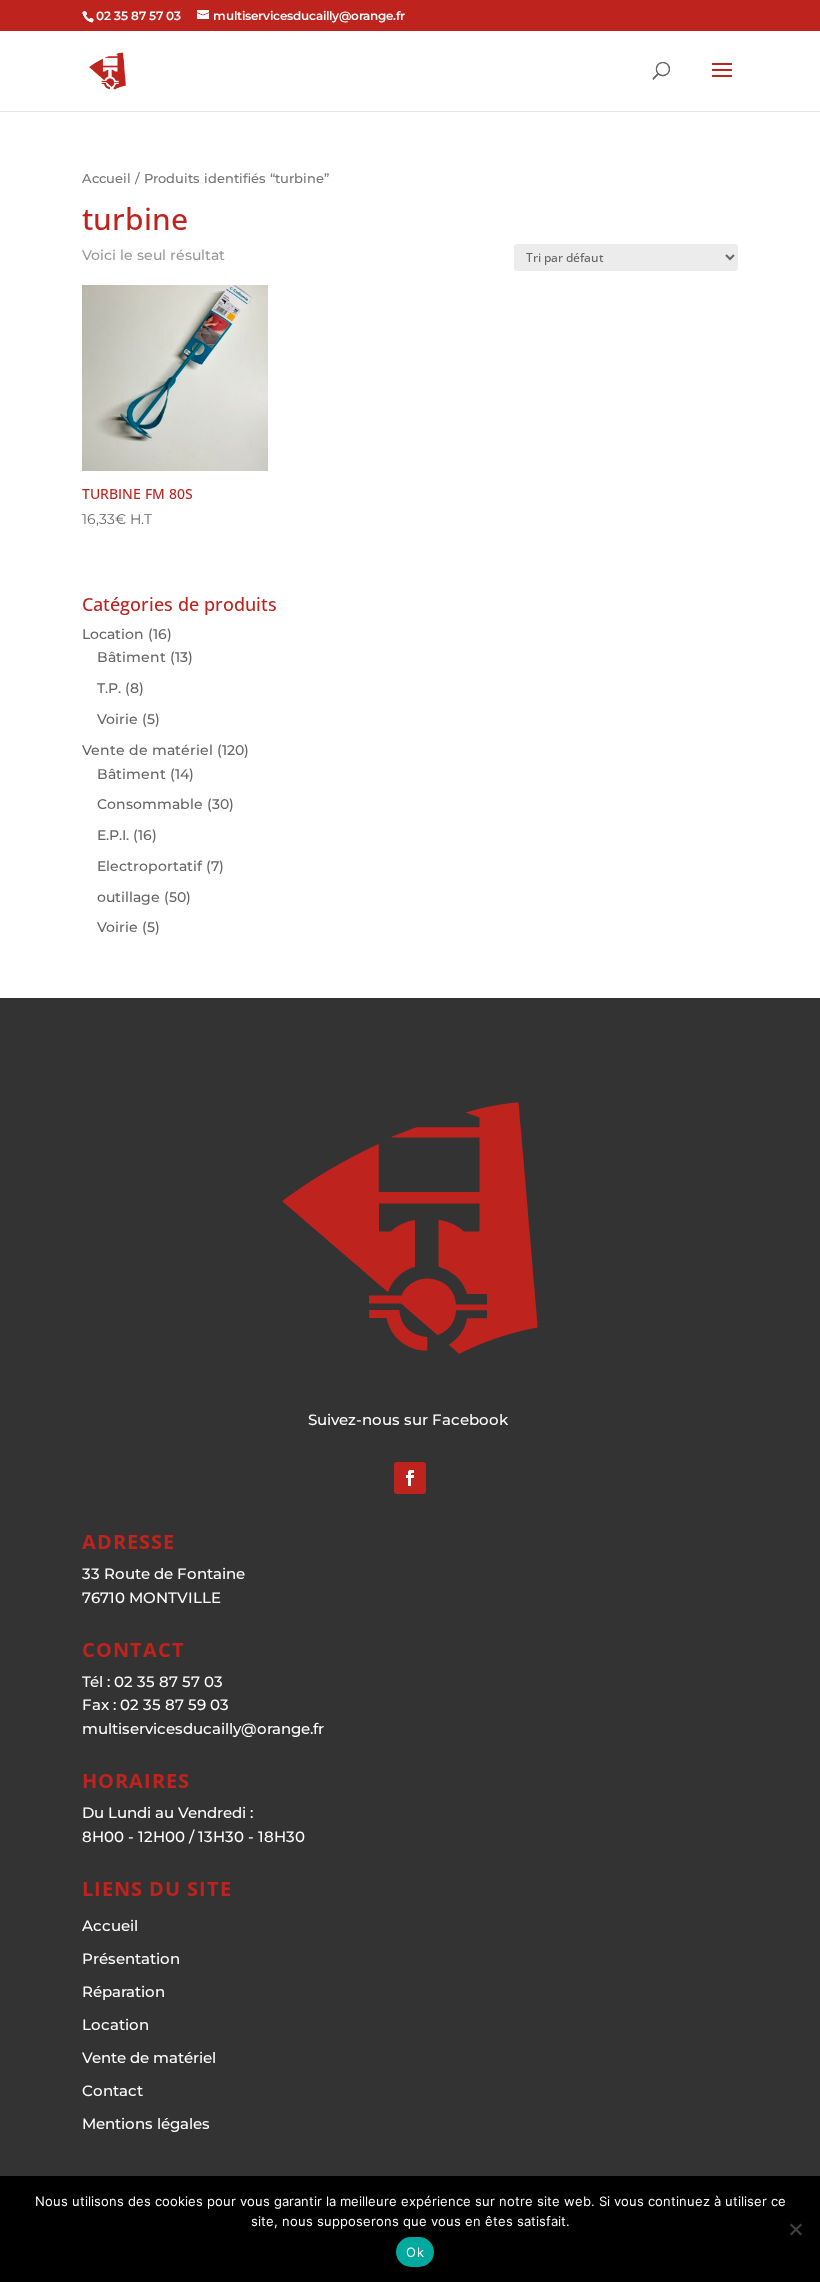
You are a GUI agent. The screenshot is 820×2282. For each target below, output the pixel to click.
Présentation (131, 1958)
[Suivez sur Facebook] (410, 1478)
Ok (415, 2252)
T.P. (109, 688)
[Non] (795, 2229)
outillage (128, 897)
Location (113, 634)
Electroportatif (149, 866)
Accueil (106, 178)
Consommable (150, 804)
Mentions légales (146, 2123)
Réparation (123, 1991)
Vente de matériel (147, 750)
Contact (112, 2090)
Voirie (117, 719)
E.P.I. (113, 835)
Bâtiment (131, 657)
